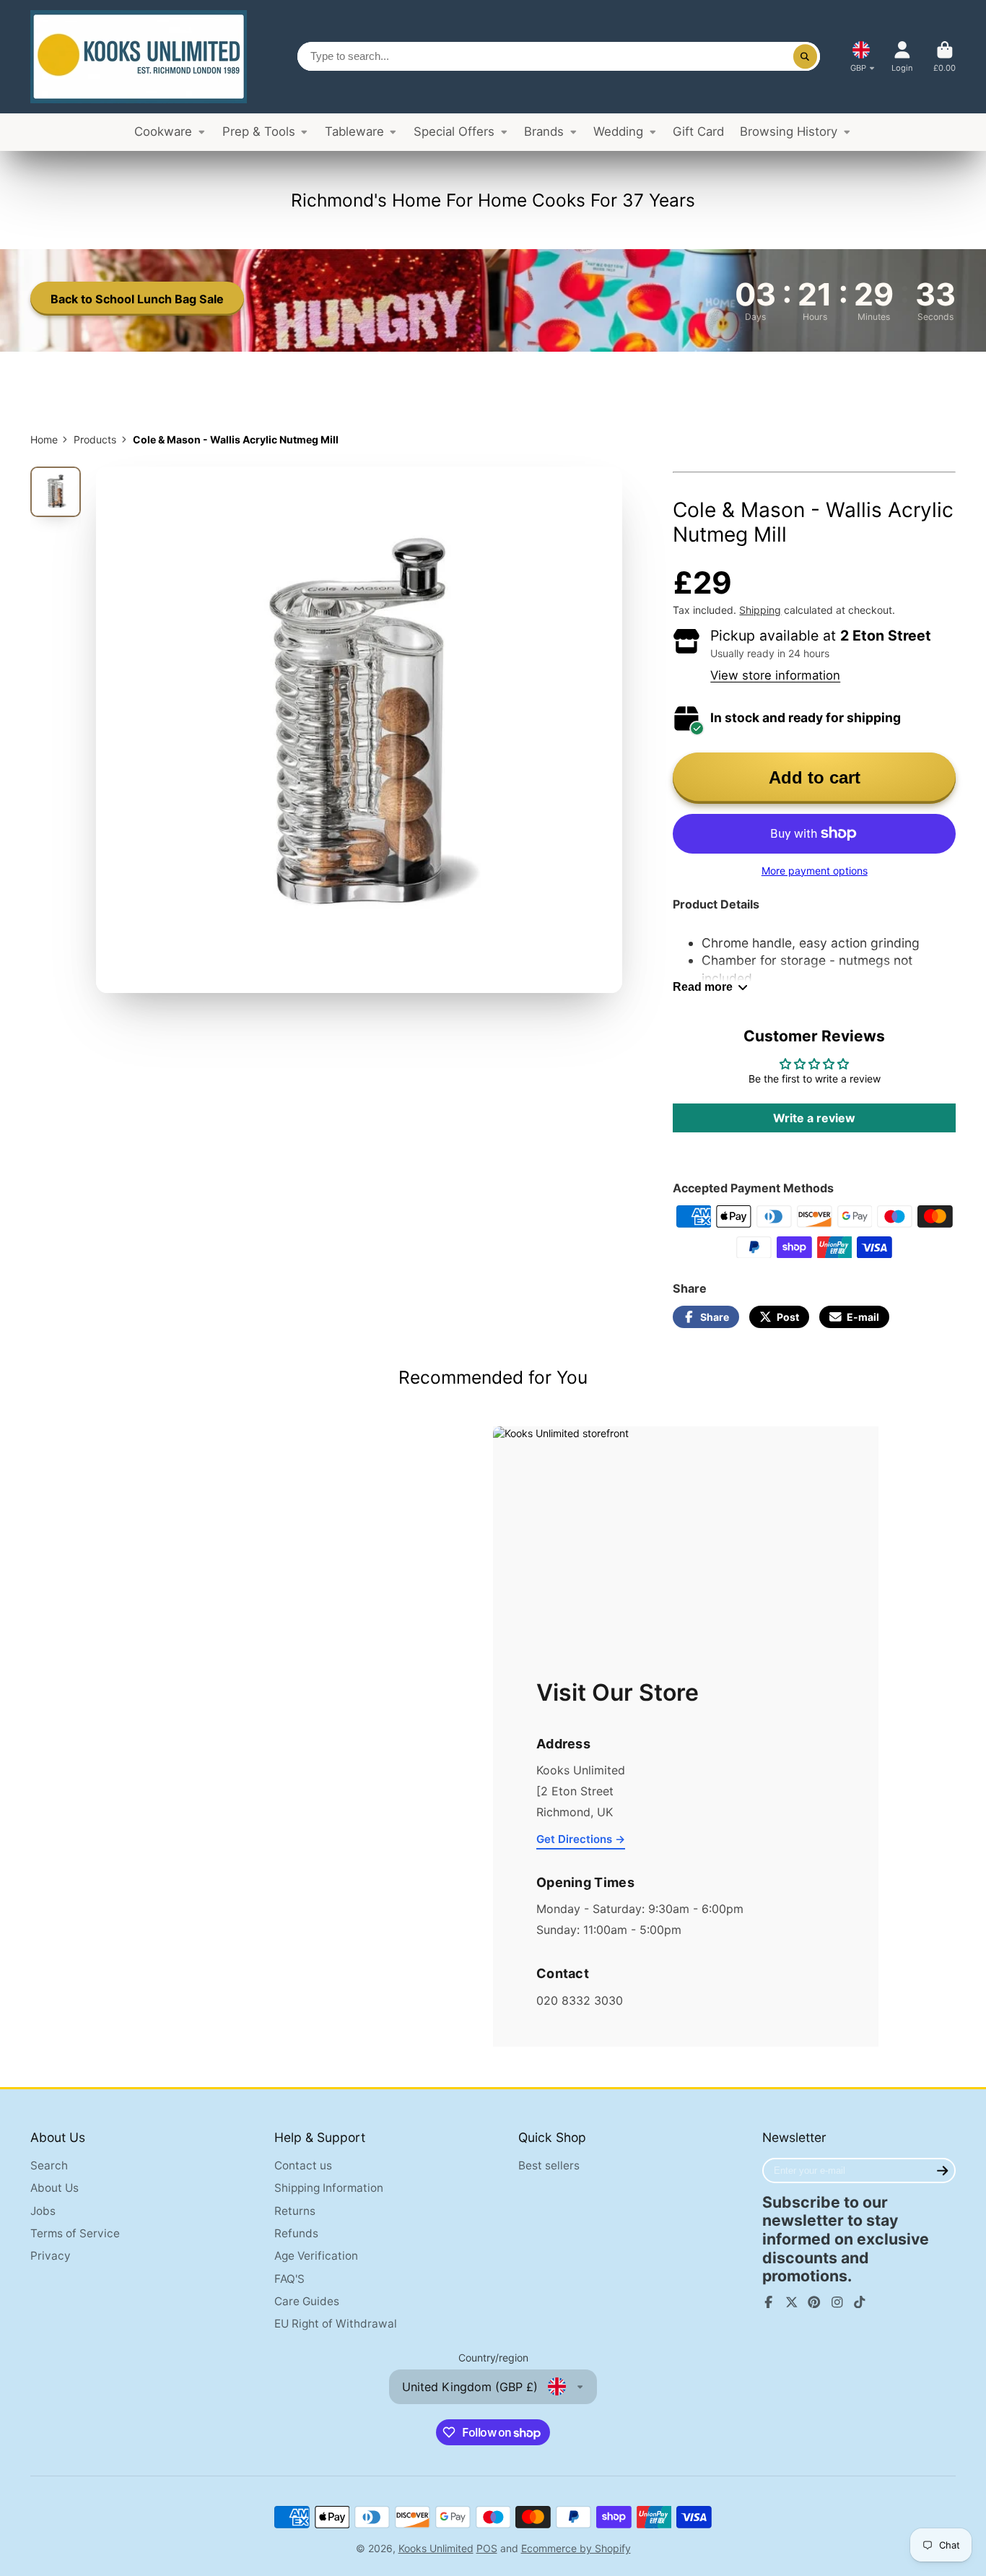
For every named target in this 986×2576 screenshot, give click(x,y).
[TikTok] (860, 2302)
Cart (944, 57)
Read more (703, 986)
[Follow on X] (792, 2302)
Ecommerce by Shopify (576, 2548)
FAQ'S (289, 2279)
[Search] (806, 56)
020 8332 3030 (580, 2000)
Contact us (303, 2165)
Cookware (163, 131)
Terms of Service (75, 2233)
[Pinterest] (814, 2302)
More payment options (815, 871)
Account (902, 57)
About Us (54, 2188)
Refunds (296, 2233)
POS (487, 2548)
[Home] (139, 57)
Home (44, 439)
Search (49, 2165)
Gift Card (698, 131)
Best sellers (549, 2165)
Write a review (814, 1118)
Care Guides (307, 2301)
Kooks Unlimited (436, 2548)
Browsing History (789, 131)
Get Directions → (581, 1839)
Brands (544, 131)
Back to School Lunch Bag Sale (137, 299)
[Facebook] (769, 2302)
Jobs (43, 2211)
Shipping (760, 610)
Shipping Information (329, 2188)
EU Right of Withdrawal (336, 2324)
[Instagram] (837, 2302)
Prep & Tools (259, 131)
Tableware (354, 131)
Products (95, 439)
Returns (295, 2211)
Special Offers (454, 131)
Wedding (618, 131)
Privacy (51, 2256)
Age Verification (316, 2256)
